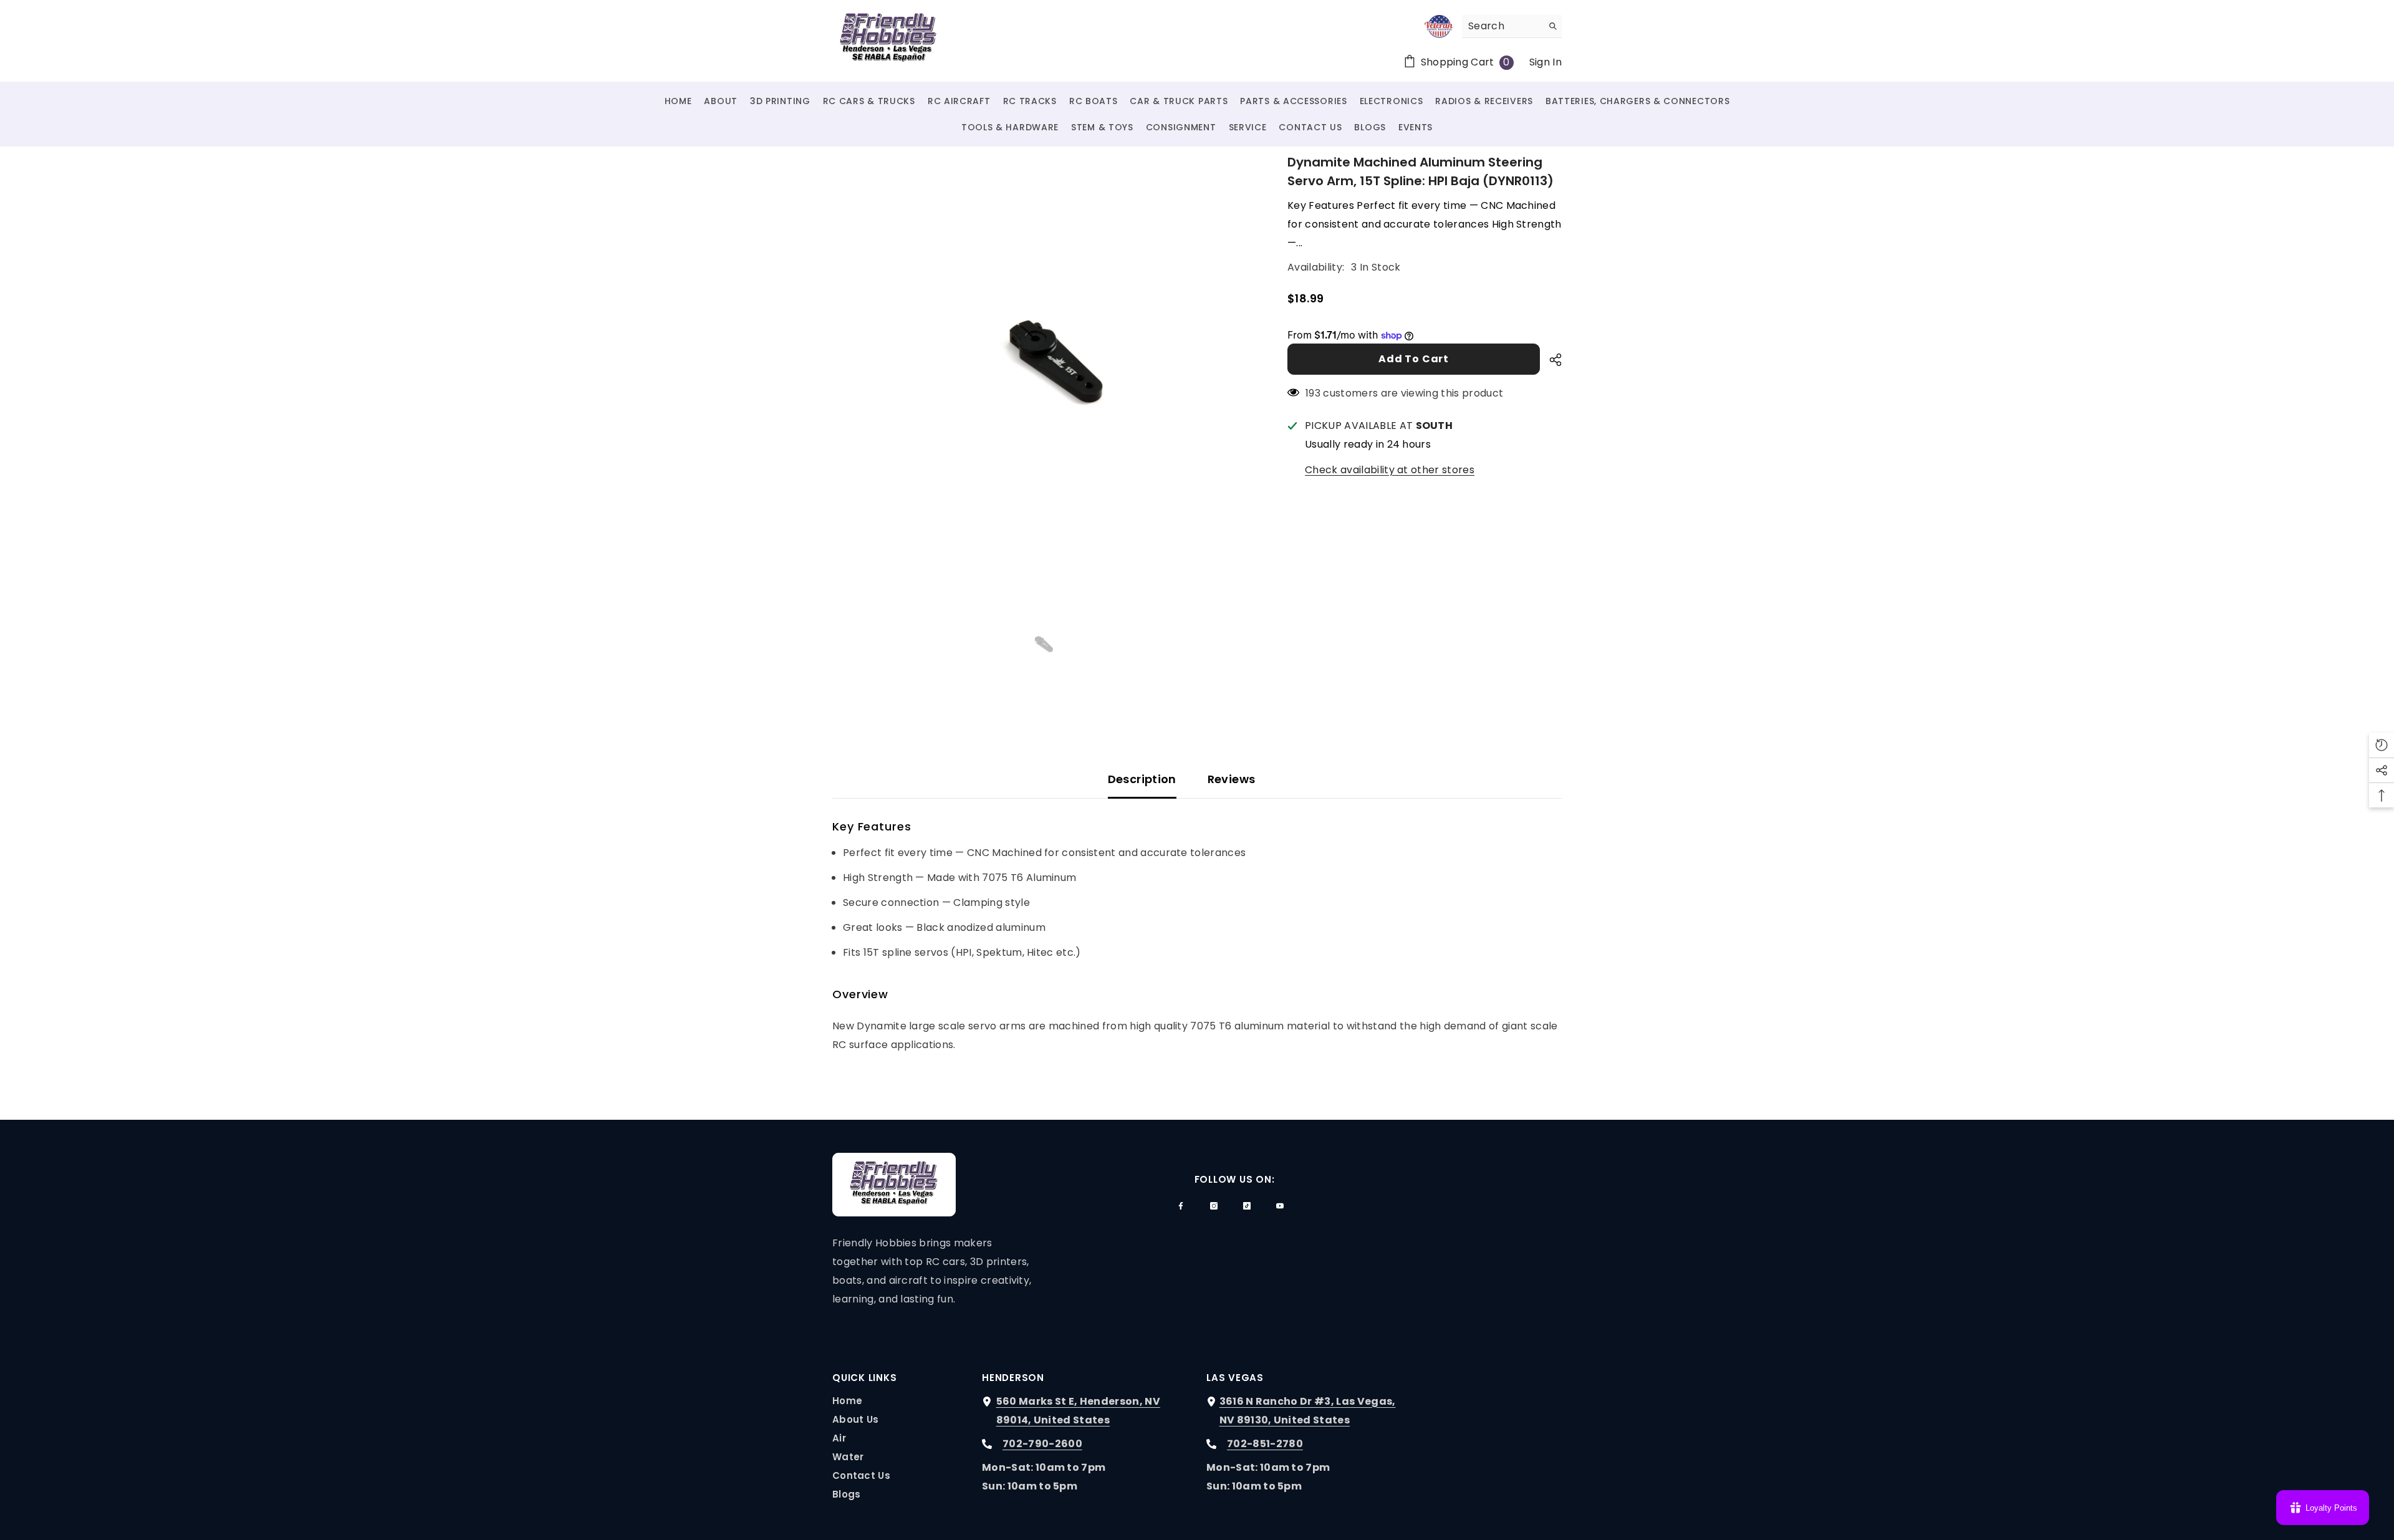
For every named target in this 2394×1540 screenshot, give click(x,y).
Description (1142, 779)
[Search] (1512, 26)
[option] (1041, 362)
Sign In (1546, 62)
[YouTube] (1280, 1206)
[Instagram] (1214, 1206)
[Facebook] (1181, 1206)
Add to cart (1414, 359)
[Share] (1551, 360)
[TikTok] (1247, 1206)
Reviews (1232, 779)
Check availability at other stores (1390, 470)
